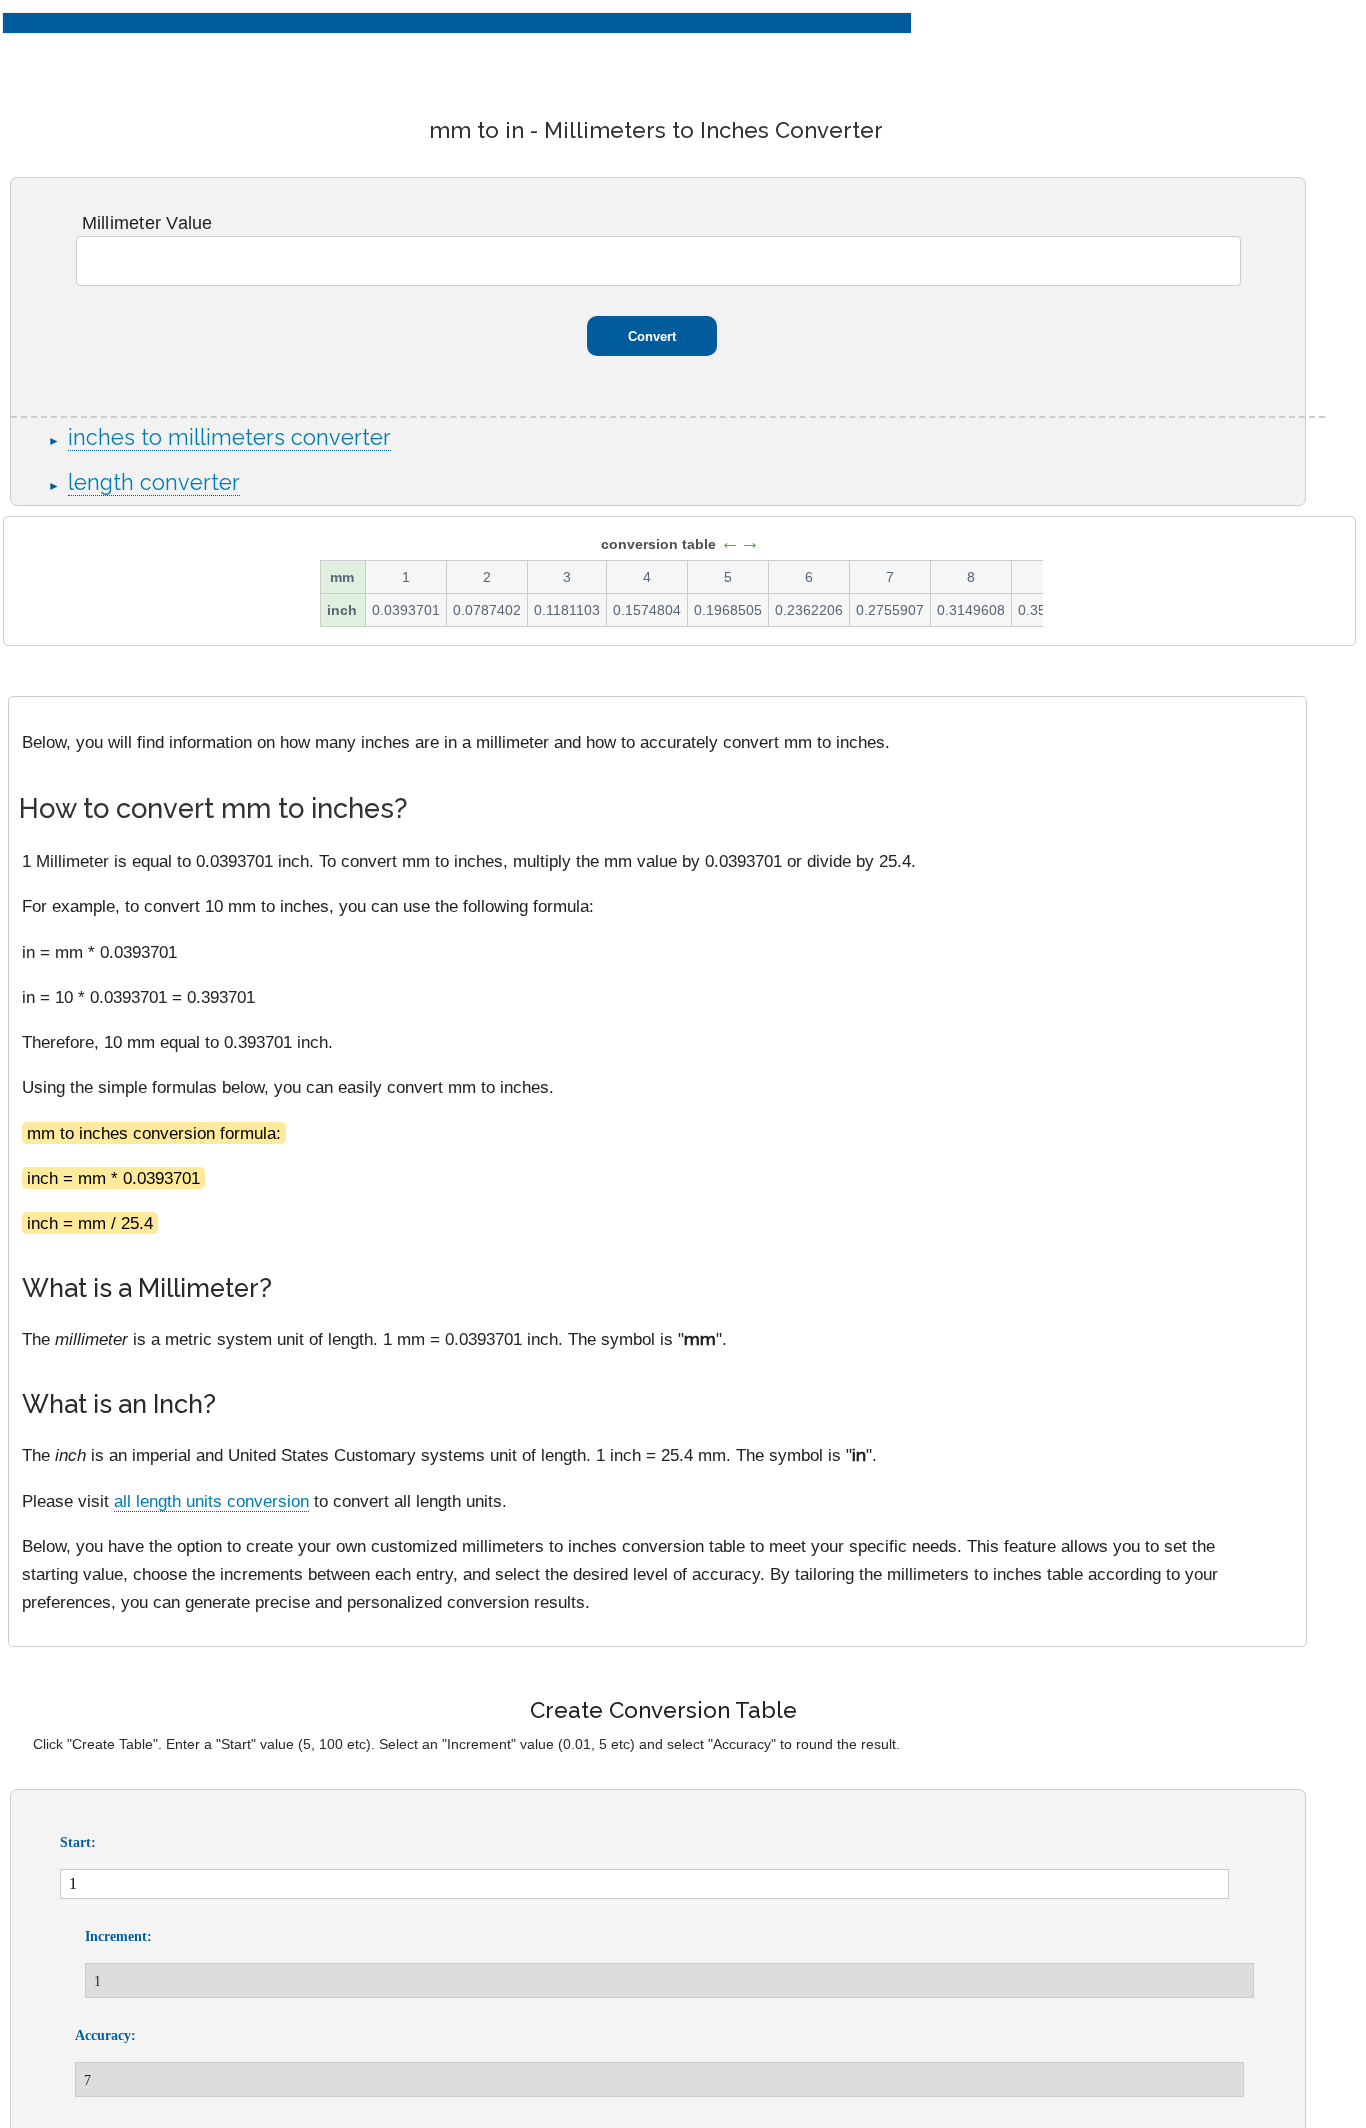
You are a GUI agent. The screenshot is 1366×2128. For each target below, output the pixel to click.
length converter (154, 482)
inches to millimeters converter (229, 437)
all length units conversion (211, 1501)
